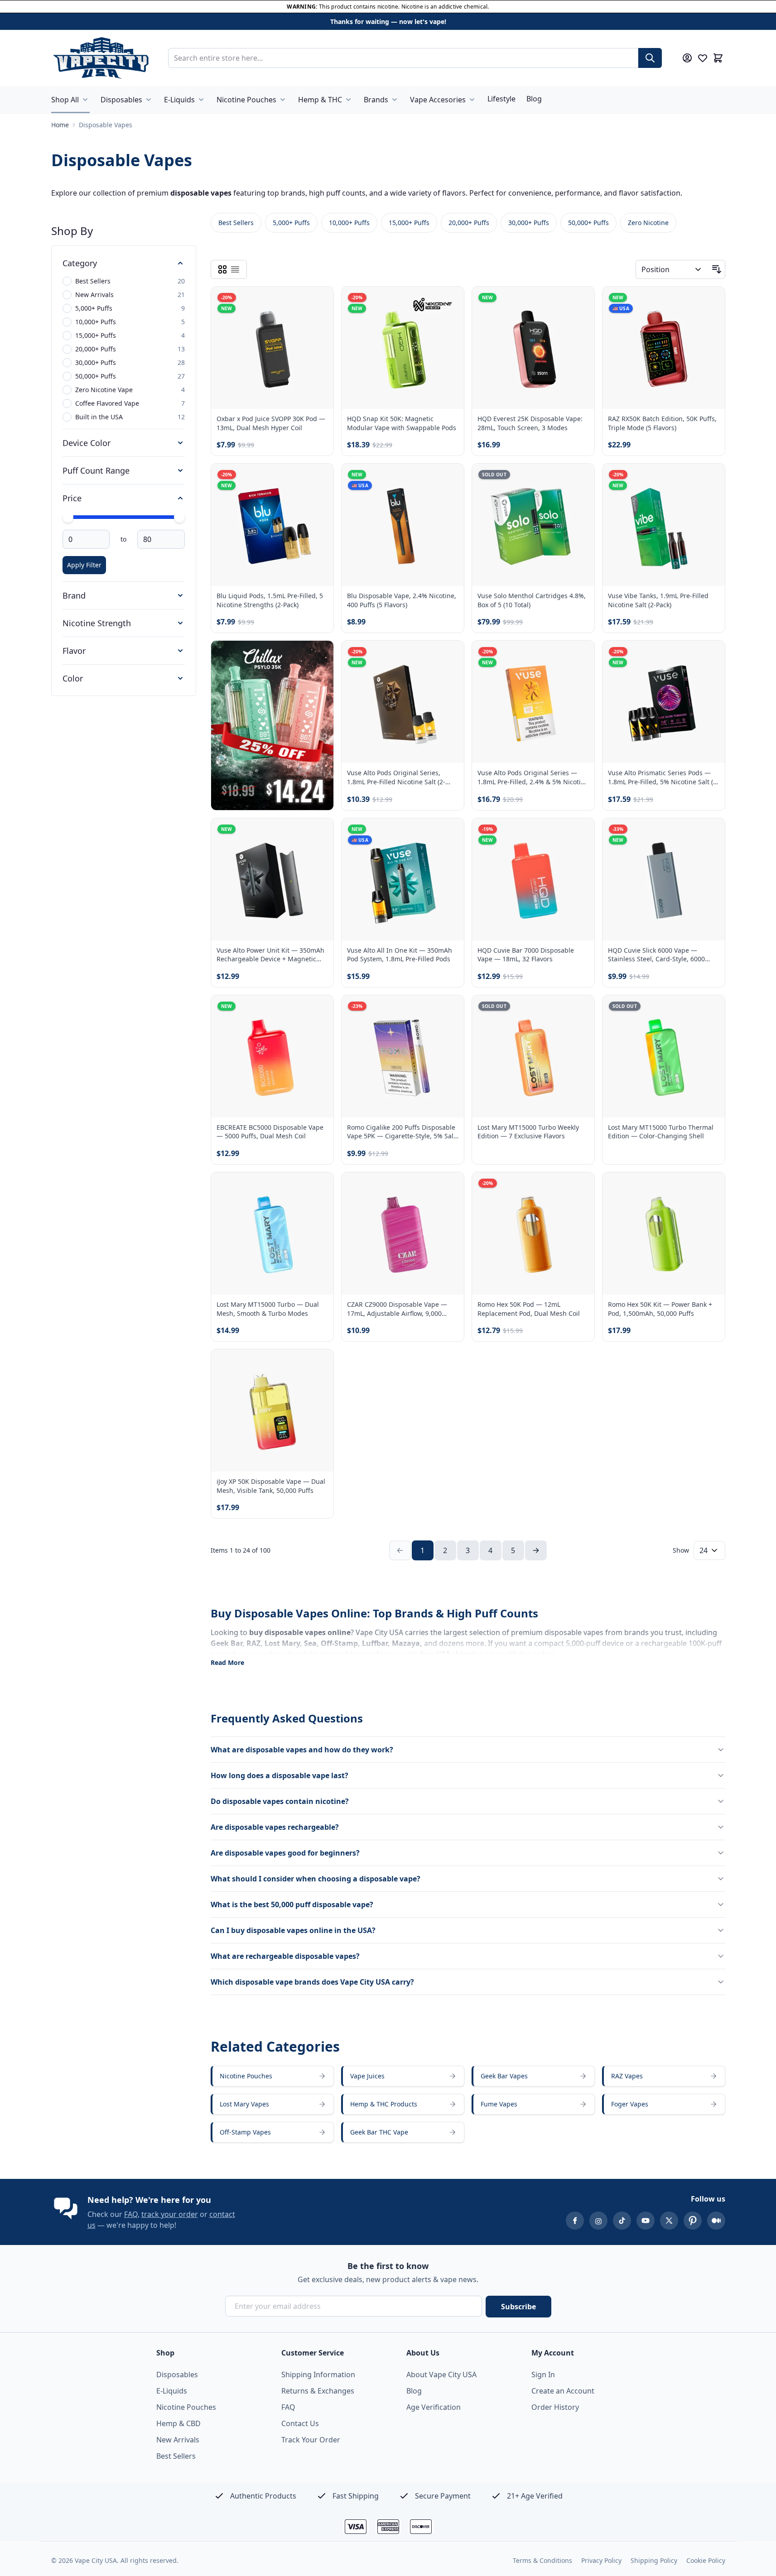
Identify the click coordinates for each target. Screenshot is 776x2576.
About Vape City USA (441, 2375)
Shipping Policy (654, 2560)
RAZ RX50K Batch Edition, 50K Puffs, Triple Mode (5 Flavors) (662, 423)
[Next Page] (536, 1550)
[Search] (650, 58)
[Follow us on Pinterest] (693, 2221)
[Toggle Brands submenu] (395, 100)
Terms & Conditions (542, 2560)
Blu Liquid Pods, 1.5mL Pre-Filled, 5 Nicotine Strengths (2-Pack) (270, 600)
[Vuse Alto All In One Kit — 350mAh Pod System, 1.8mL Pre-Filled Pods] (403, 879)
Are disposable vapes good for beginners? (285, 1853)
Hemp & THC (320, 100)
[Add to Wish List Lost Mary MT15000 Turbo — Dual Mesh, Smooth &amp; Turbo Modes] (319, 1187)
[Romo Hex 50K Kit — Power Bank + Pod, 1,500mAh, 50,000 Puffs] (664, 1233)
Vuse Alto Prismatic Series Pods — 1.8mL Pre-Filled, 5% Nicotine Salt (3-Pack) (663, 777)
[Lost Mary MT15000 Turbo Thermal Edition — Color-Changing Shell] (664, 1056)
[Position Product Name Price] (672, 269)
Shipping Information (318, 2375)
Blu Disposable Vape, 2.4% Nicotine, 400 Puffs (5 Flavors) (402, 600)
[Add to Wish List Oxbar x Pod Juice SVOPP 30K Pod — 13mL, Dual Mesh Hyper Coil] (319, 301)
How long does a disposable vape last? (280, 1775)
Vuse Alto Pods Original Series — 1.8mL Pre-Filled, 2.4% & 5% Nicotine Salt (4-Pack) (533, 777)
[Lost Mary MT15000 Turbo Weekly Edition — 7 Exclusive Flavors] (533, 1056)
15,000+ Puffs (409, 223)
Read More (227, 1662)
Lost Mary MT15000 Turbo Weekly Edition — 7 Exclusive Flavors (528, 1132)
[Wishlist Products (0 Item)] (703, 58)
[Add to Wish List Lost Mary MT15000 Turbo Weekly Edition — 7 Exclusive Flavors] (580, 1010)
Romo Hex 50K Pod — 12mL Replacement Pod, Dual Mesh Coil (529, 1309)
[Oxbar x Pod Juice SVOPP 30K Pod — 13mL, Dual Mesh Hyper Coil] (272, 348)
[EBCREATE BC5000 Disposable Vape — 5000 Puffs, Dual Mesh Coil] (272, 1056)
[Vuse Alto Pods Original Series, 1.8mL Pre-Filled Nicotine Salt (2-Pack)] (403, 702)
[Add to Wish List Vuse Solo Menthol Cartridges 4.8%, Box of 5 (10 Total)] (580, 478)
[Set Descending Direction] (717, 269)
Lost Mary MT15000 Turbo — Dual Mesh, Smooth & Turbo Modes (268, 1309)
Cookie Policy (706, 2560)
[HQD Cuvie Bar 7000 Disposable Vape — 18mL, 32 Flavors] (533, 879)
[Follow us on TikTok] (622, 2221)
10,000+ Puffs (349, 223)
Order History (555, 2407)
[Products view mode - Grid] (222, 269)
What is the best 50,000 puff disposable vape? (292, 1904)
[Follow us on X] (669, 2221)
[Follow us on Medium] (716, 2221)
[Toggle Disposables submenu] (149, 100)
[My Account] (687, 58)
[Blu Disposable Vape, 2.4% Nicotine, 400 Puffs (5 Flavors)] (403, 525)
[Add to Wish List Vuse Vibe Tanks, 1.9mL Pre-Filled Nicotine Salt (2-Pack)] (710, 478)
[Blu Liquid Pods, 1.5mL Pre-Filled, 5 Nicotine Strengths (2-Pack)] (272, 525)
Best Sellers (236, 223)
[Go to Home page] (101, 58)
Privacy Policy (601, 2560)
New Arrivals (178, 2440)
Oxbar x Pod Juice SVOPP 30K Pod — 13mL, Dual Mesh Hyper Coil (271, 423)
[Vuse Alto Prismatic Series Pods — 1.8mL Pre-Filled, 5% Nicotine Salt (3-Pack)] (664, 702)
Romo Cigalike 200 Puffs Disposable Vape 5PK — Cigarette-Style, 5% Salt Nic (401, 1132)
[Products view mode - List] (235, 269)
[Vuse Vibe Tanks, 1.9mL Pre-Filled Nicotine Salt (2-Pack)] (664, 525)
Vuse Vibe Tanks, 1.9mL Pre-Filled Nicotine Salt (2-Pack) (658, 600)
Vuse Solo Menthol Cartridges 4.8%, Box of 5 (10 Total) (532, 600)
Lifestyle (501, 99)
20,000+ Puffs (469, 223)
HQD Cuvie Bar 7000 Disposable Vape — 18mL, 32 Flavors (526, 955)
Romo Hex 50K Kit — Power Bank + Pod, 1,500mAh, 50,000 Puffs (660, 1309)
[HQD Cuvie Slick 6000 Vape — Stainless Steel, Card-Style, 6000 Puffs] (664, 879)
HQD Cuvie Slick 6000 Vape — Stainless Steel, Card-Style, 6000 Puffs (656, 955)
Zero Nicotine (648, 223)
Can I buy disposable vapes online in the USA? (293, 1930)
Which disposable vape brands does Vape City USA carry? (312, 1982)
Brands (376, 100)
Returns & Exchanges (318, 2391)
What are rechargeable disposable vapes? (285, 1956)
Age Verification (434, 2407)
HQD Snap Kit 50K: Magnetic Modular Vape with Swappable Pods (402, 423)
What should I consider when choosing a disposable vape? (316, 1879)
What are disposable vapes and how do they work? (302, 1750)
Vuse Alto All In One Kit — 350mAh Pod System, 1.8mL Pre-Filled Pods (400, 955)
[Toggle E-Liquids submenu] (201, 100)
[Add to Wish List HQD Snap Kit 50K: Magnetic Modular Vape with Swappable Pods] (449, 301)
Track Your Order (311, 2440)
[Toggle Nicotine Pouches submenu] (283, 100)
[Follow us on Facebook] (575, 2221)
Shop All (65, 100)
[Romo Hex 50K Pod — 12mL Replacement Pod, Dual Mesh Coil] (533, 1233)
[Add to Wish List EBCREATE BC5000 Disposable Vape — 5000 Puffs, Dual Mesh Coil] (319, 1010)
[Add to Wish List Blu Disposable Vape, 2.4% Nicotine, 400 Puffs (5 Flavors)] (449, 478)
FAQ (131, 2214)
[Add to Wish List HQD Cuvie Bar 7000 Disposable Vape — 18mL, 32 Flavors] (580, 833)
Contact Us (300, 2423)
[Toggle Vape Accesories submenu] (472, 100)
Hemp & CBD (178, 2423)
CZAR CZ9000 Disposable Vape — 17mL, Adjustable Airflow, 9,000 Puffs (397, 1309)
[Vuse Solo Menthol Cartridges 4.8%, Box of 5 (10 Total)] (533, 525)
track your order (170, 2214)
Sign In (543, 2375)
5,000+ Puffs (291, 223)
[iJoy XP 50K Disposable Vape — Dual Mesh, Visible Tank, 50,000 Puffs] (272, 1410)
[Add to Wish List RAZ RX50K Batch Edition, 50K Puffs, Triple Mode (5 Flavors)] (710, 301)
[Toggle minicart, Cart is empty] (718, 58)
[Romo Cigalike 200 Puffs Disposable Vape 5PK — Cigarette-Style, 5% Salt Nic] (403, 1056)
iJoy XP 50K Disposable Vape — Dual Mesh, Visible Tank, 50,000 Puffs (271, 1486)
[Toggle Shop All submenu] (85, 100)
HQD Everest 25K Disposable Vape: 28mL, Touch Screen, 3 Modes (530, 423)
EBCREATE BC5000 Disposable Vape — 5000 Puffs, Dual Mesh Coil (270, 1132)
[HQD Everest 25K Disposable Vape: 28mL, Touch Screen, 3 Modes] (533, 348)
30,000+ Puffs (529, 223)
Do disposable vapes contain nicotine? (280, 1801)
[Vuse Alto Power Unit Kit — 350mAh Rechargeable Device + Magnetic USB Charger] (272, 879)
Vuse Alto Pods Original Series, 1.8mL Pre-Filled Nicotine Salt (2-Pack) (396, 777)
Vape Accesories (438, 100)
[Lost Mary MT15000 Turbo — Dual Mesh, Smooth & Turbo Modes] (272, 1233)
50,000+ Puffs (588, 223)
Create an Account (563, 2391)
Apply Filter (84, 565)
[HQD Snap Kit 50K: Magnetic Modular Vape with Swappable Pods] (403, 348)
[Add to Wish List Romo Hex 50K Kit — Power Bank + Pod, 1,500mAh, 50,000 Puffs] (710, 1187)
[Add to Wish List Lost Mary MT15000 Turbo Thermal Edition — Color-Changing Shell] (710, 1010)
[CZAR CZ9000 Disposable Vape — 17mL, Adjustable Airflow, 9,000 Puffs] (403, 1233)
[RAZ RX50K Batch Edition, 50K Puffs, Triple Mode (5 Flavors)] (664, 348)
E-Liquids (179, 100)
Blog (534, 99)
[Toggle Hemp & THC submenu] (348, 100)
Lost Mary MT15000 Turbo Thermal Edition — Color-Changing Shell (661, 1132)
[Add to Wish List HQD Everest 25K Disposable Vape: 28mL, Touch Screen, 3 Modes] (580, 301)
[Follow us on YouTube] (646, 2221)
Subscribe (518, 2307)
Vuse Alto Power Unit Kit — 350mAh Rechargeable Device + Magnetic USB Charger (270, 955)
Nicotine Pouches (246, 100)
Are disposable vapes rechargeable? (275, 1827)
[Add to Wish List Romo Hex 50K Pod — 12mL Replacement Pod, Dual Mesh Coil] (580, 1187)
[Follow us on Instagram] (598, 2221)
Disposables (121, 100)
